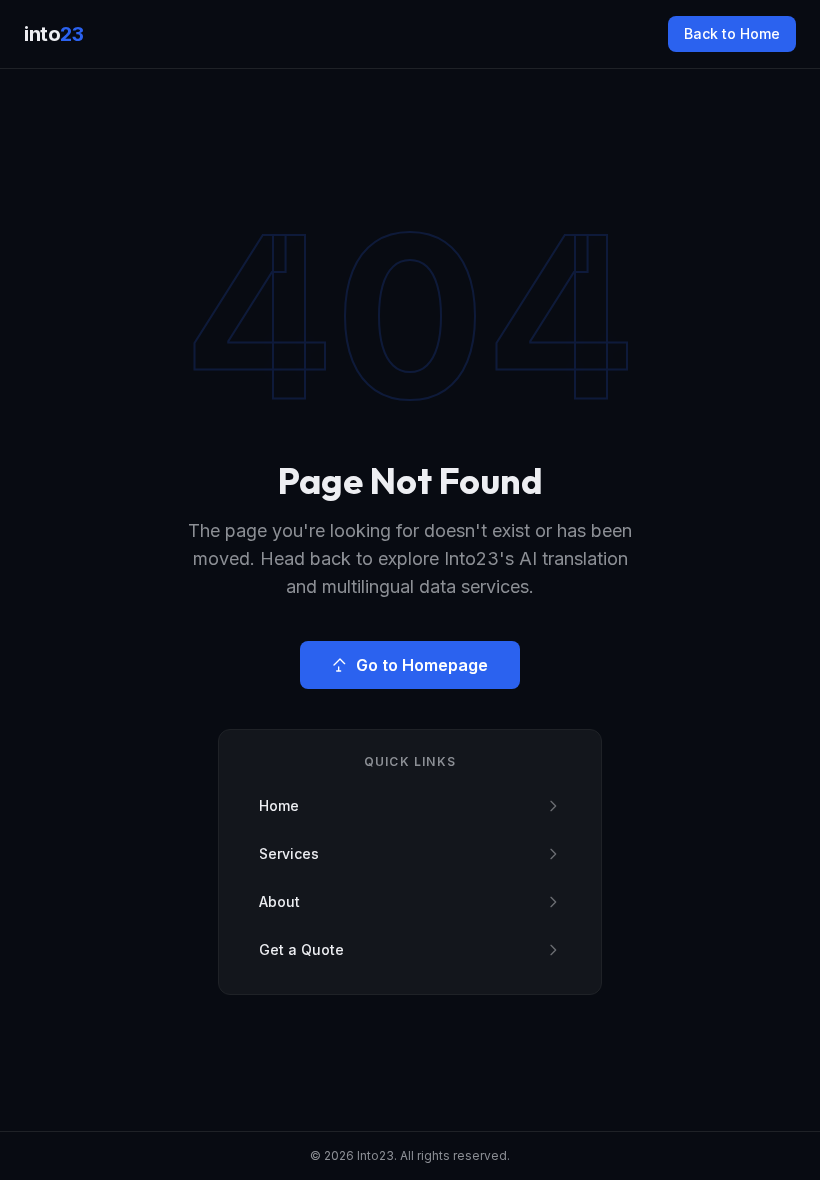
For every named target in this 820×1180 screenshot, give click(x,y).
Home (279, 805)
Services (289, 853)
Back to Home (732, 33)
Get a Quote (301, 949)
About (279, 901)
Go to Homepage (422, 665)
